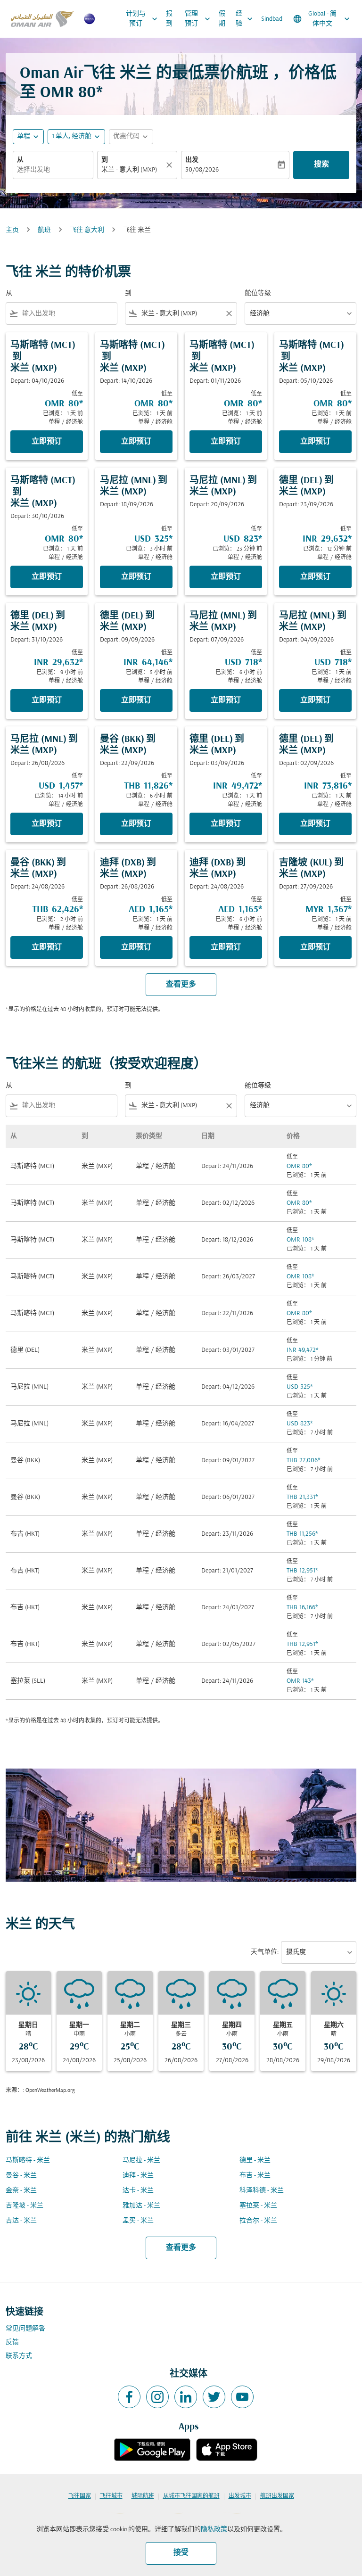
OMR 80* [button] (71, 93)
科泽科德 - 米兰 (262, 2191)
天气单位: (265, 1952)
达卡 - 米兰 (138, 2191)
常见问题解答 (25, 2329)
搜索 (321, 165)
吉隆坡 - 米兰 (25, 2206)
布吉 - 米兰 (255, 2176)
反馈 (12, 2342)
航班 (44, 230)
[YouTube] (242, 2397)
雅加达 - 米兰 (141, 2206)
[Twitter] (214, 2397)
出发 (192, 160)
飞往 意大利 (87, 230)
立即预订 (47, 442)
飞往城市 (111, 2496)
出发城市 (240, 2496)
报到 (169, 19)
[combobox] (68, 314)
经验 (245, 19)
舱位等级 (258, 293)
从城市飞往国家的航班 (191, 2496)
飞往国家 (80, 2496)
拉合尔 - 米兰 (258, 2221)
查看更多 (181, 2248)
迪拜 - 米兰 (138, 2176)
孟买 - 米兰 (138, 2221)
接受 (181, 2553)
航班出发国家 (277, 2496)
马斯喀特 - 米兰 (28, 2160)
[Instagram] (157, 2397)
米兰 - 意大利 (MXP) (129, 170)
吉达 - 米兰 (21, 2221)
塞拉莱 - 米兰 (258, 2206)
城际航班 (143, 2496)
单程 (24, 136)
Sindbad (272, 19)
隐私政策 (214, 2530)
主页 (12, 230)
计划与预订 (143, 19)
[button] (76, 137)
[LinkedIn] (186, 2397)
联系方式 (19, 2356)
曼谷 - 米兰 (21, 2176)
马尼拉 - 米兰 (141, 2160)
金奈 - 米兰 (21, 2191)
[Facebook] (129, 2397)
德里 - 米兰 (255, 2160)
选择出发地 (33, 170)
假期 (222, 19)
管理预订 (198, 19)
